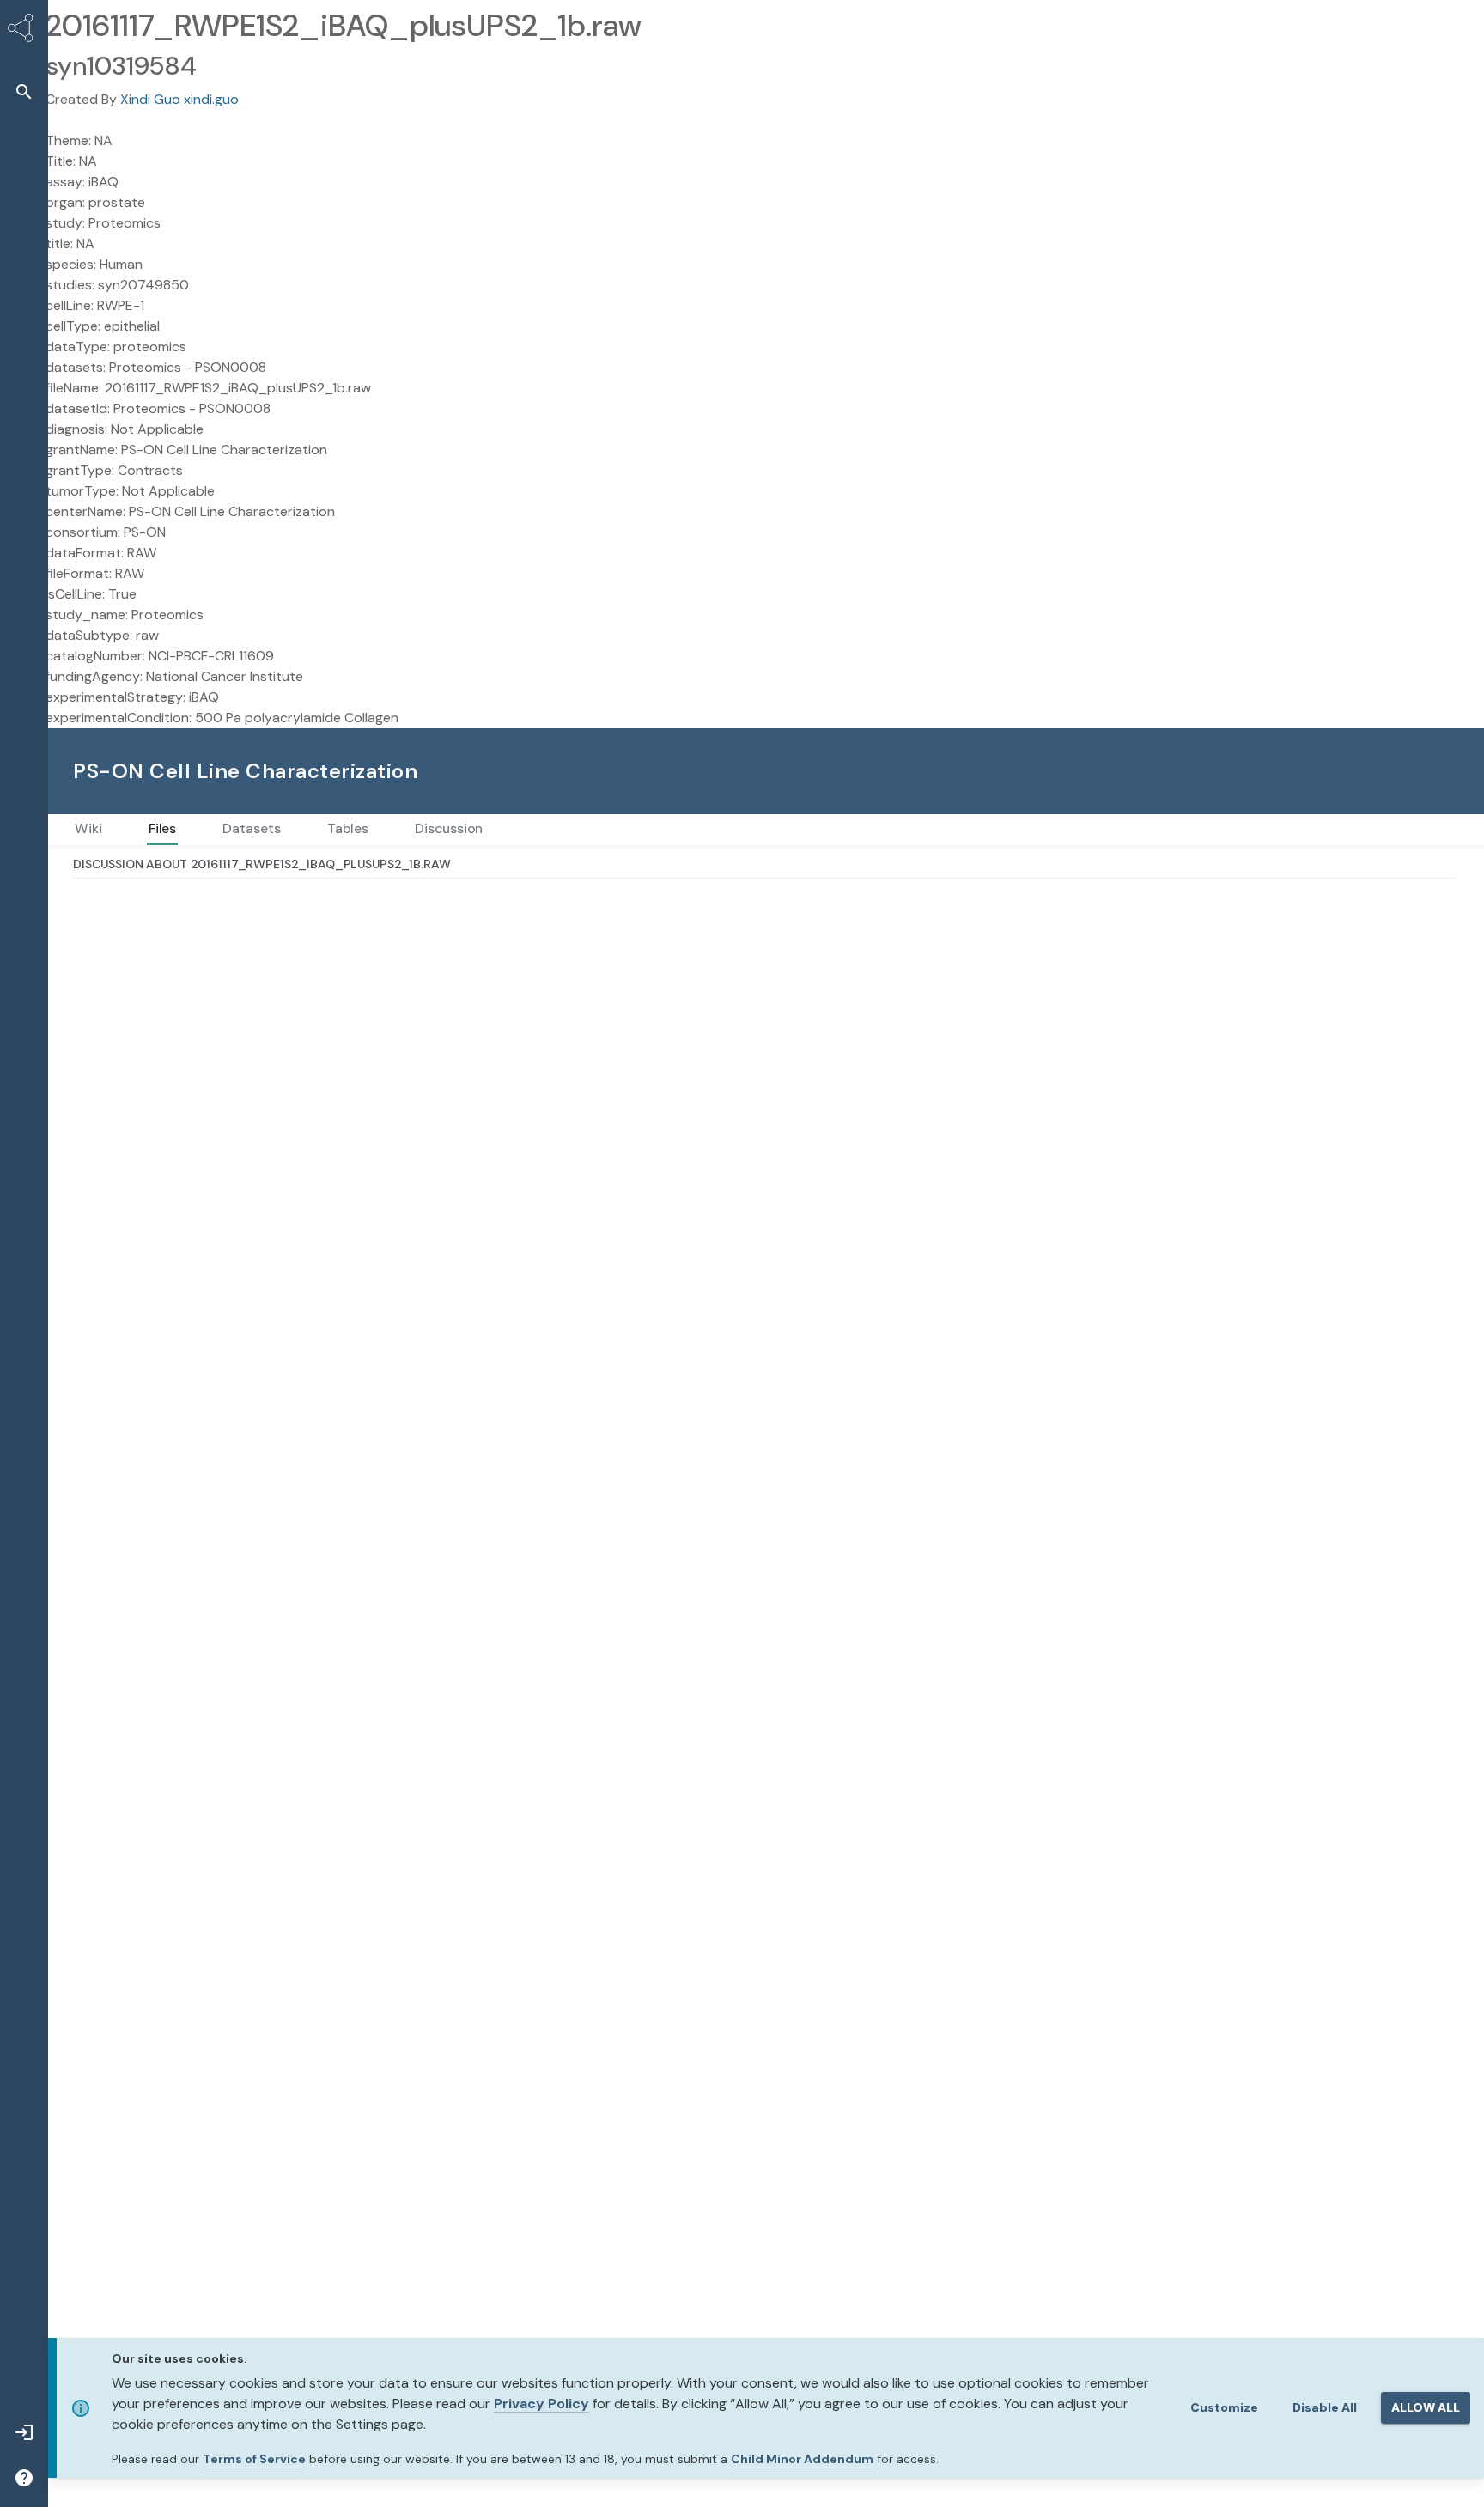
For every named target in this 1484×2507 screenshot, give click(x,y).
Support (1271, 771)
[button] (24, 91)
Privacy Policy (541, 2404)
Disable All (1325, 2407)
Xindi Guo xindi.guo (179, 99)
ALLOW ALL (1426, 2407)
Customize (1224, 2407)
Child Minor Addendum (802, 2459)
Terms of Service (254, 2459)
